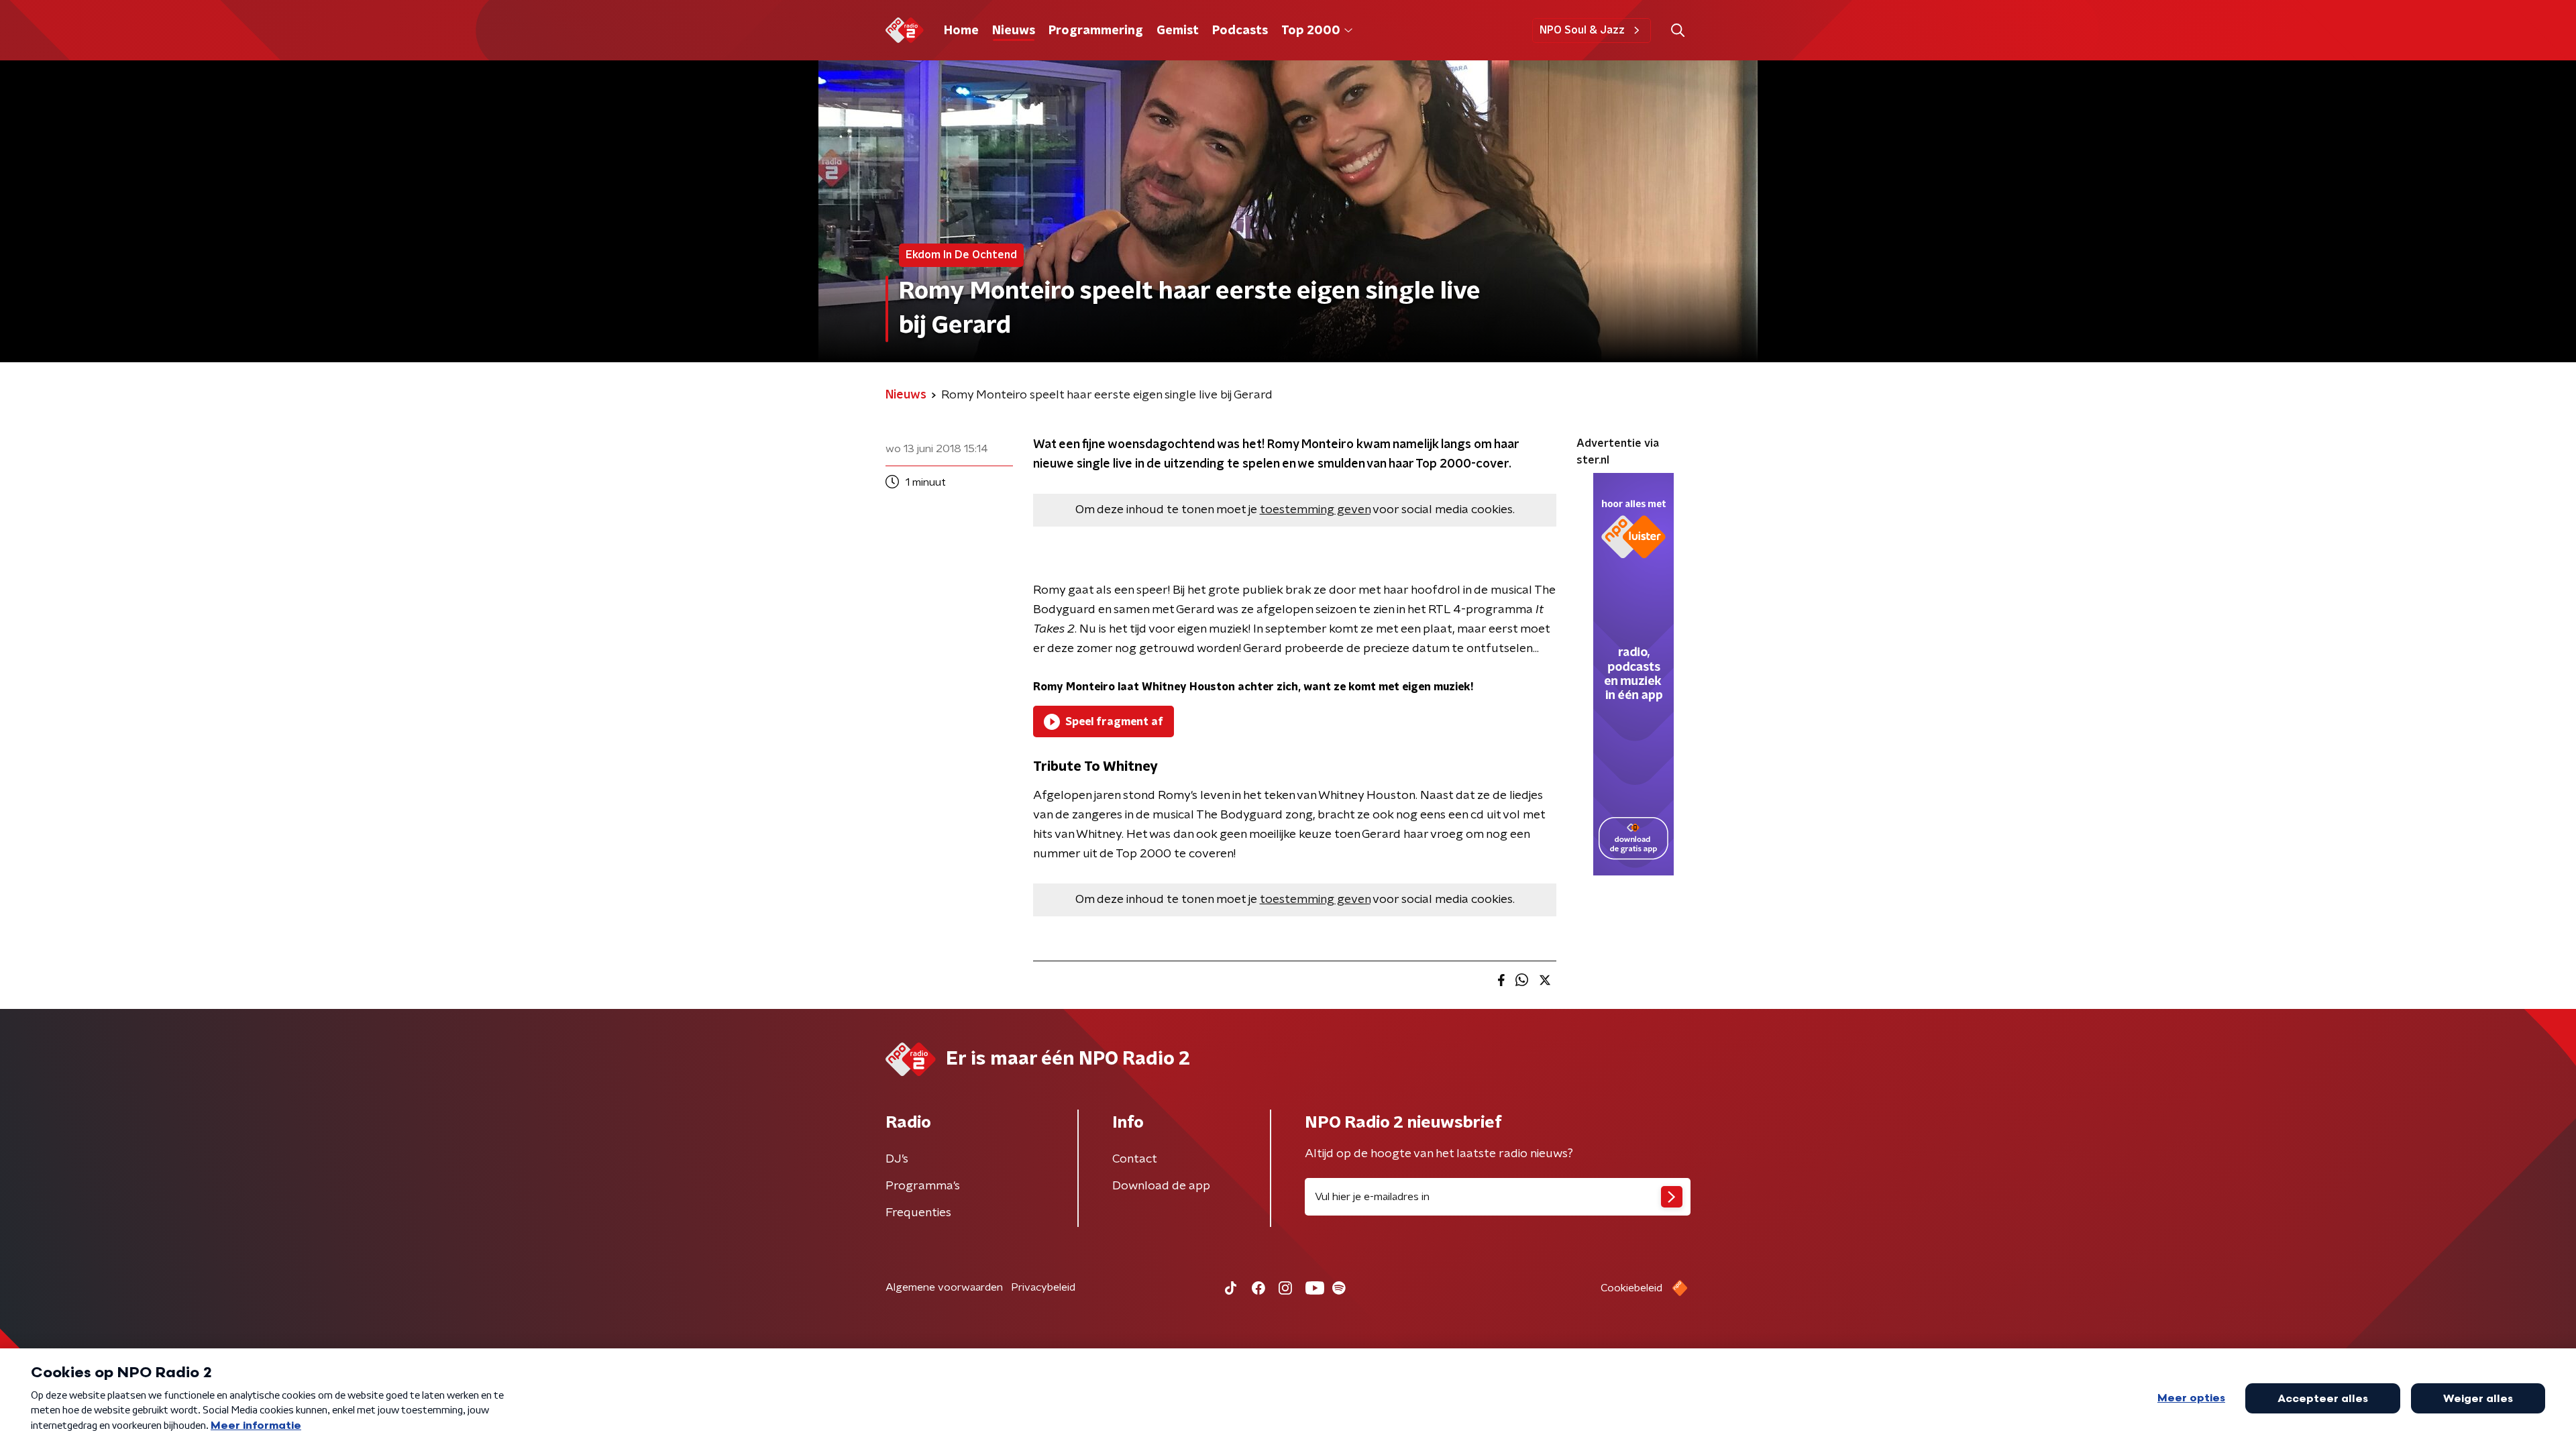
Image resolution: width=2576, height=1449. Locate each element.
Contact (1135, 1159)
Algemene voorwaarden (944, 1287)
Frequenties (918, 1213)
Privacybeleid (1043, 1287)
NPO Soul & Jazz (1582, 30)
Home (961, 31)
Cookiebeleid (1631, 1288)
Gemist (1178, 31)
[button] (1677, 31)
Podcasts (1240, 31)
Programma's (923, 1186)
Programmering (1096, 31)
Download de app (1161, 1186)
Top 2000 (1311, 31)
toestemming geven (1315, 510)
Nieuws (1014, 31)
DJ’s (897, 1159)
